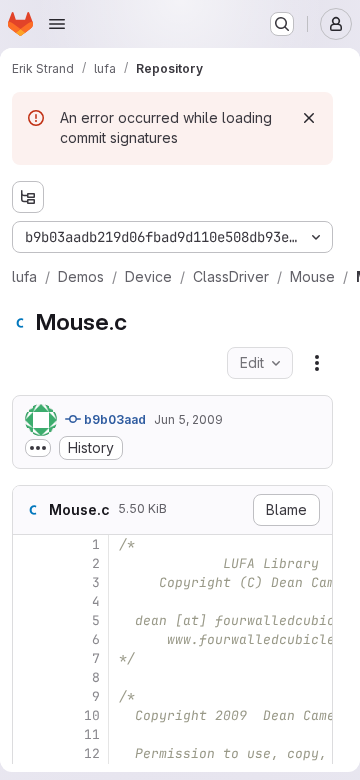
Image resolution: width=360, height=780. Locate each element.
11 (92, 734)
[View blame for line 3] (30, 582)
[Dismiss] (309, 118)
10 (92, 715)
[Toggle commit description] (38, 448)
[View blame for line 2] (30, 563)
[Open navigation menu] (57, 24)
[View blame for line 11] (30, 734)
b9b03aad (113, 419)
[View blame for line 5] (30, 620)
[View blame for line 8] (30, 677)
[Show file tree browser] (28, 197)
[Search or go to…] (282, 24)
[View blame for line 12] (30, 753)
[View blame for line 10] (30, 715)
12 (92, 753)
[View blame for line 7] (30, 658)
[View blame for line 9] (30, 696)
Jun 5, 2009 (188, 419)
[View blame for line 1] (30, 544)
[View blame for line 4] (30, 601)
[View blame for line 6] (30, 639)
